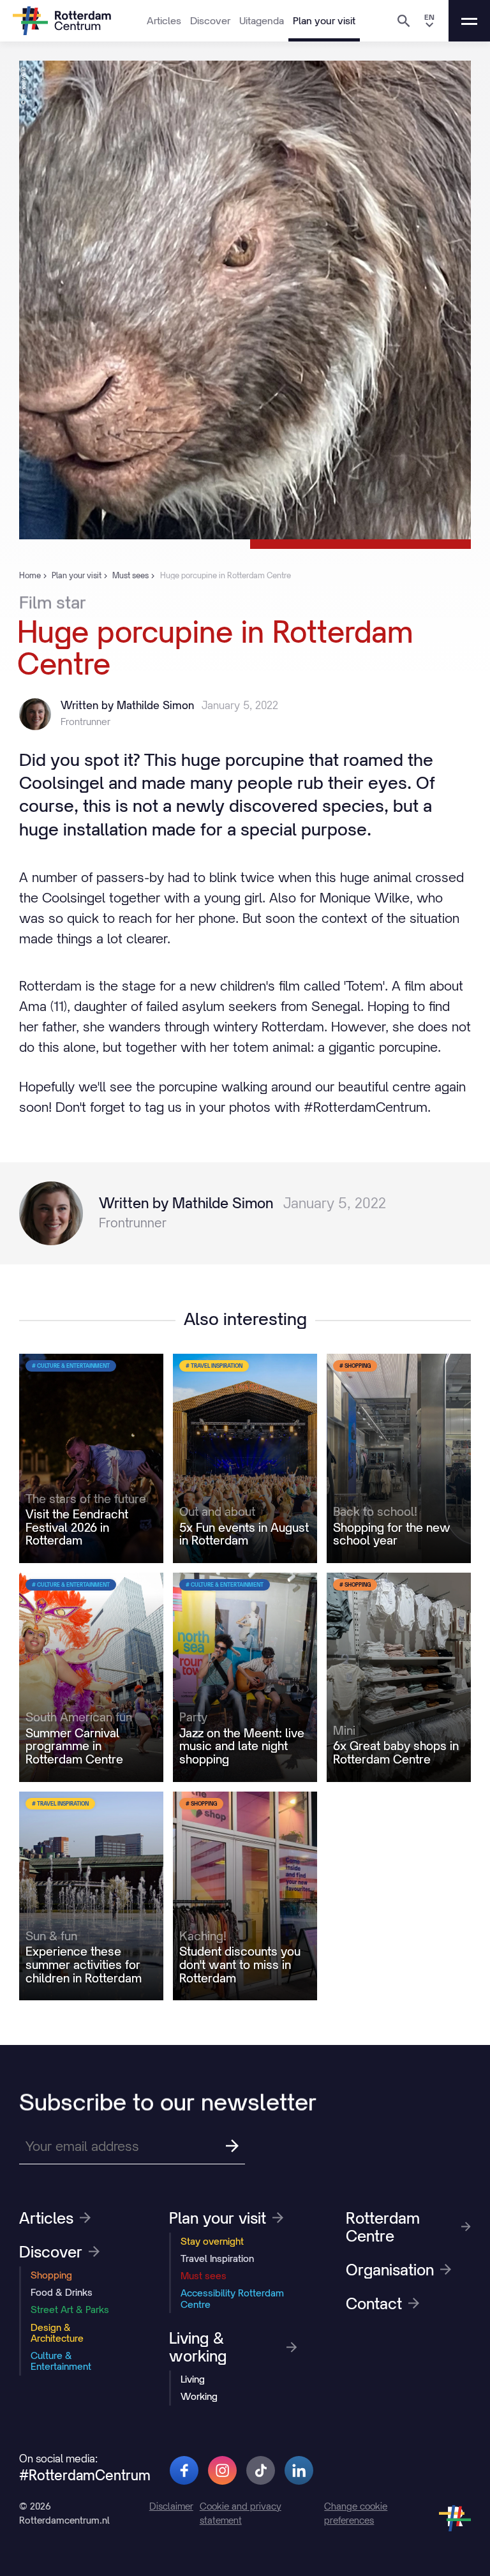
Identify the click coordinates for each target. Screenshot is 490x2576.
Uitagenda (262, 20)
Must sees (204, 2276)
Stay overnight (212, 2241)
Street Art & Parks (70, 2310)
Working (199, 2396)
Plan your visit (324, 20)
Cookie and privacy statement (241, 2513)
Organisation (390, 2270)
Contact (374, 2303)
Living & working (198, 2347)
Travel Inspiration (217, 2258)
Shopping (51, 2275)
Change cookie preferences (356, 2513)
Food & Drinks (62, 2292)
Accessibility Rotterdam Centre (232, 2298)
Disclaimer (171, 2506)
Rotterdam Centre (383, 2227)
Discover (210, 20)
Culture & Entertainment (61, 2361)
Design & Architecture (57, 2333)
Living (193, 2379)
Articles (164, 20)
